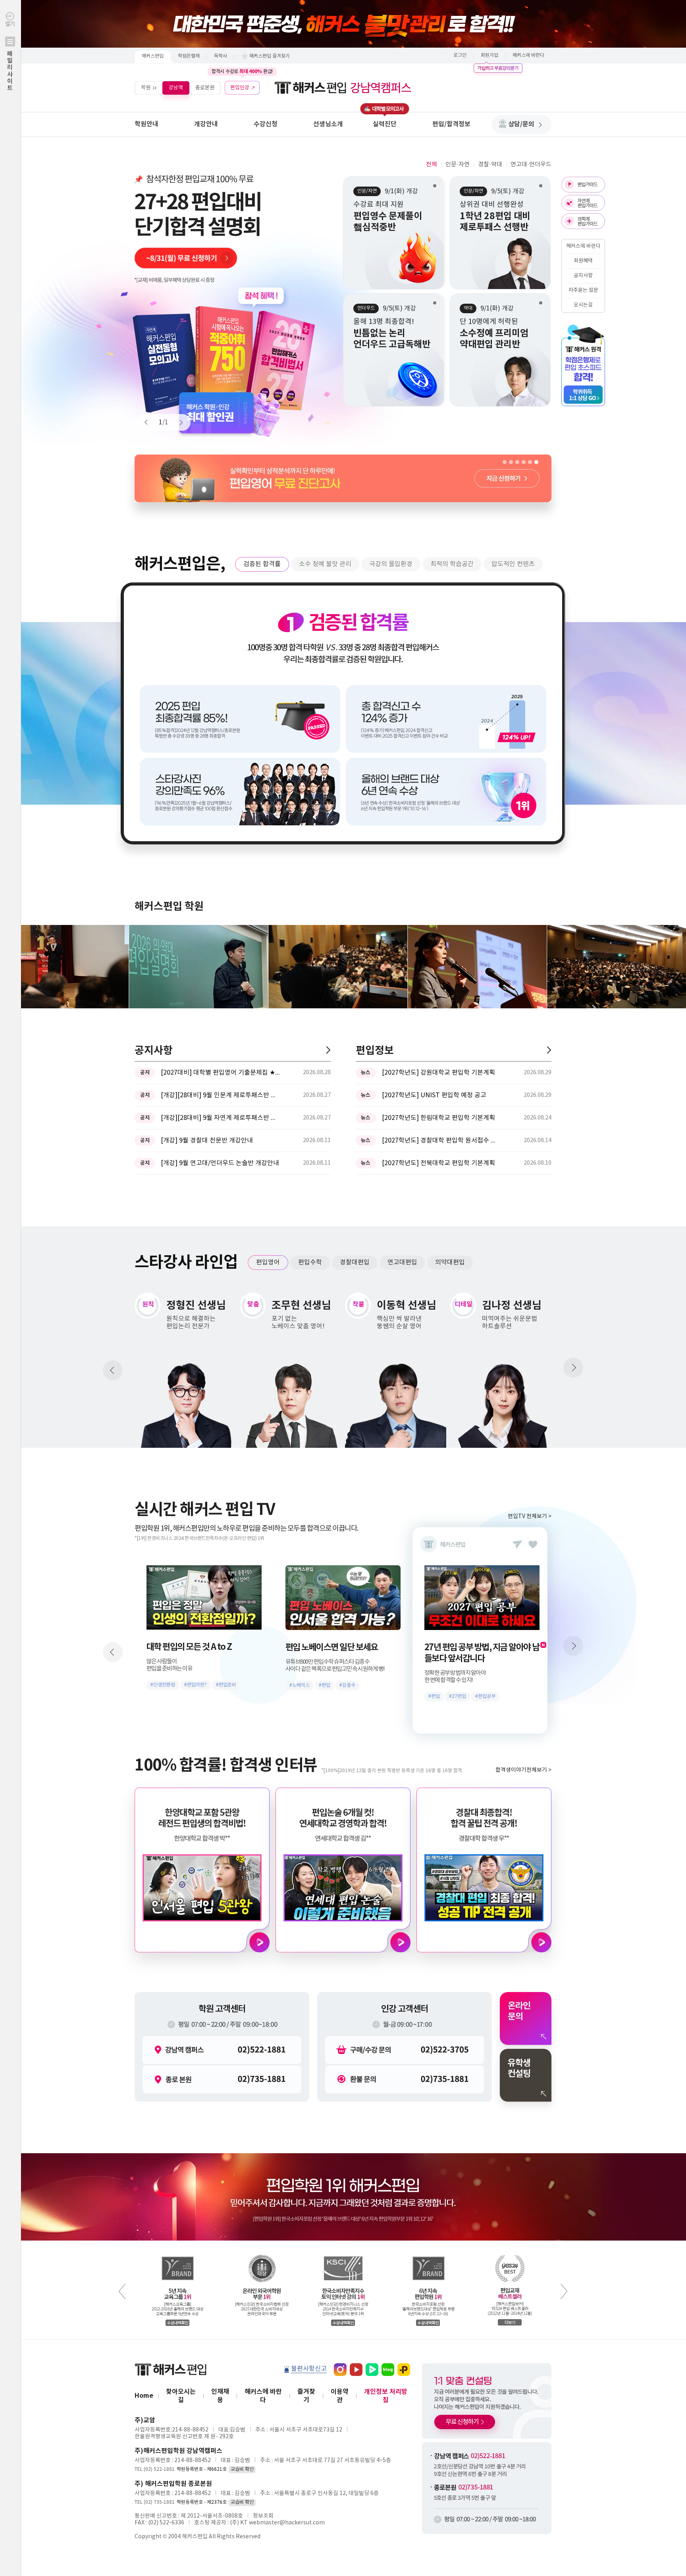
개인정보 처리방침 (386, 2396)
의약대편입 (450, 1262)
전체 (432, 165)
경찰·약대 (490, 165)
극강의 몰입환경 (391, 564)
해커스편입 (153, 56)
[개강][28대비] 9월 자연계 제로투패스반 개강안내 (220, 1118)
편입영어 (268, 1262)
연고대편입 (402, 1262)
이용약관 (340, 2396)
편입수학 (310, 1262)
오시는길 (583, 305)
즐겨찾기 (306, 2396)
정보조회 (263, 2516)
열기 (10, 56)
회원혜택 (583, 261)
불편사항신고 (309, 2369)
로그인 (460, 55)
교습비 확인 (242, 2469)
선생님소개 (328, 124)
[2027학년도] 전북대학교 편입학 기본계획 (438, 1163)
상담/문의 (521, 124)
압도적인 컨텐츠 (513, 564)
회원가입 (489, 55)
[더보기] (328, 1050)
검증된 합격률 (262, 564)
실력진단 (385, 124)
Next (177, 422)
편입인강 (240, 88)
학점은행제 (189, 56)
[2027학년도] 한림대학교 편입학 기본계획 (438, 1118)
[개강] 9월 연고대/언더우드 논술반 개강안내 (220, 1163)
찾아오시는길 (181, 2396)
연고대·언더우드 (531, 165)
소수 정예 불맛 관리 (325, 564)
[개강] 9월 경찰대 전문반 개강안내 (207, 1141)
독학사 (221, 56)
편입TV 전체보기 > (530, 1516)
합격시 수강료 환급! (242, 71)
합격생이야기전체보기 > (523, 1770)
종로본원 (205, 88)
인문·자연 (458, 165)
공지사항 (583, 276)
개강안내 (206, 124)
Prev (150, 422)
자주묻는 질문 (583, 290)
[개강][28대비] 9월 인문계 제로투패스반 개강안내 (220, 1095)
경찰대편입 (355, 1262)
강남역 (176, 88)
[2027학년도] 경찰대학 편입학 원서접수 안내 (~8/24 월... (441, 1141)
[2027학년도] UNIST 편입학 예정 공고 (434, 1095)
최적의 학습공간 (452, 564)
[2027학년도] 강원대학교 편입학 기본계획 (438, 1073)
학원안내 (146, 124)
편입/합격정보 (451, 124)
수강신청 (266, 124)
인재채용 (220, 2396)
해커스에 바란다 (528, 55)
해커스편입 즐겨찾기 (270, 56)
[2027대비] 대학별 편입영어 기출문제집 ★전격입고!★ (220, 1073)
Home (144, 2396)
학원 (146, 88)
